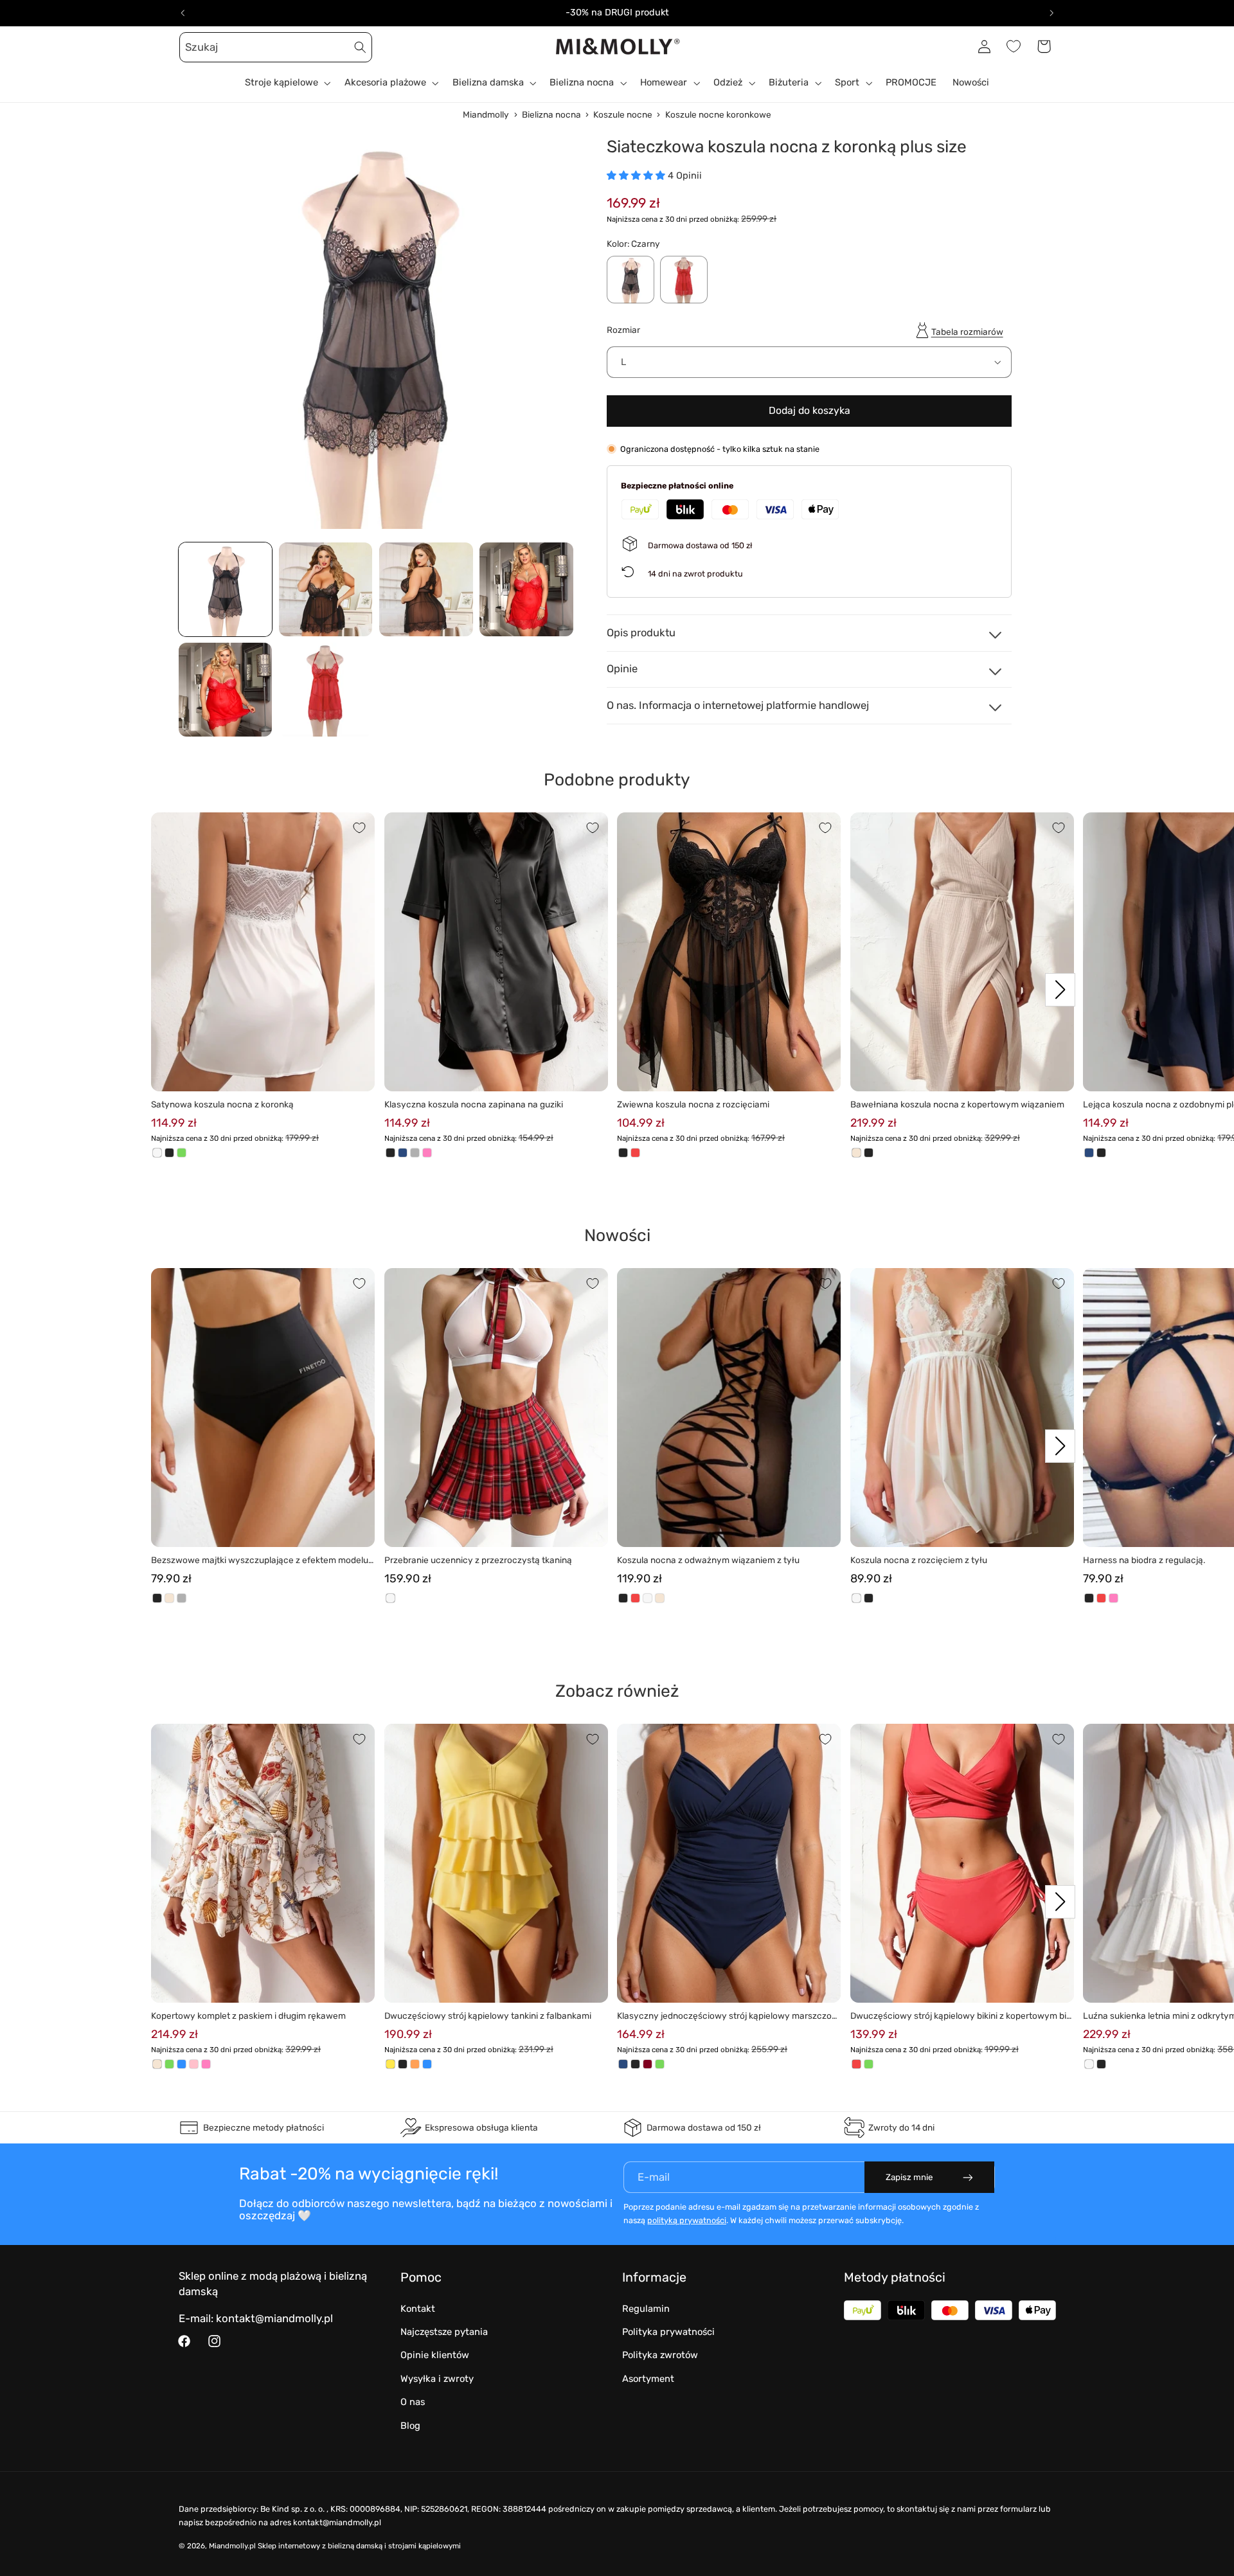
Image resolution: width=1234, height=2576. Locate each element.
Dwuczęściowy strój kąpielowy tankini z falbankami (488, 2016)
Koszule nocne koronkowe (718, 114)
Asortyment (648, 2379)
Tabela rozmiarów (967, 331)
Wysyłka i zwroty (437, 2379)
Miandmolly (486, 114)
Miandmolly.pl (232, 2546)
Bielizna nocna (551, 114)
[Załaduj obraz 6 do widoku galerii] (326, 690)
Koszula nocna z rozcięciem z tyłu (919, 1560)
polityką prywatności (687, 2220)
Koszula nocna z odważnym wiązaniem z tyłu (708, 1560)
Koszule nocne (623, 114)
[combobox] (276, 47)
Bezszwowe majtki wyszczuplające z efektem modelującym (261, 1561)
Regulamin (646, 2309)
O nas (413, 2402)
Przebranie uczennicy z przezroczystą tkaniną (478, 1560)
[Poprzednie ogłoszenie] (183, 13)
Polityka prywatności (668, 2332)
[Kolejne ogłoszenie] (1051, 13)
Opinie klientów (435, 2355)
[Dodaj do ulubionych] (359, 828)
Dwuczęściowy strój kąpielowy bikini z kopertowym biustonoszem (961, 2017)
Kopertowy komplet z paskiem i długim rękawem (248, 2016)
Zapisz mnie (909, 2177)
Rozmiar (623, 329)
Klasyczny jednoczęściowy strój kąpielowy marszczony (727, 2017)
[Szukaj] (361, 47)
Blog (410, 2426)
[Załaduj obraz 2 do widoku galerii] (326, 589)
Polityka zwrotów (660, 2355)
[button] (193, 46)
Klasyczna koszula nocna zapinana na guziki (474, 1104)
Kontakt (418, 2309)
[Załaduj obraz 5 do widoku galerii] (226, 690)
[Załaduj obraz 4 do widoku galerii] (526, 589)
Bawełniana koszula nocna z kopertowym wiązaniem (957, 1104)
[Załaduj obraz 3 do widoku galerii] (426, 589)
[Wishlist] (1014, 46)
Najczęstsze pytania (444, 2332)
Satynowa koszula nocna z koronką (222, 1104)
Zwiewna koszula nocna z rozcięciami (693, 1104)
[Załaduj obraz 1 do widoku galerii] (226, 589)
